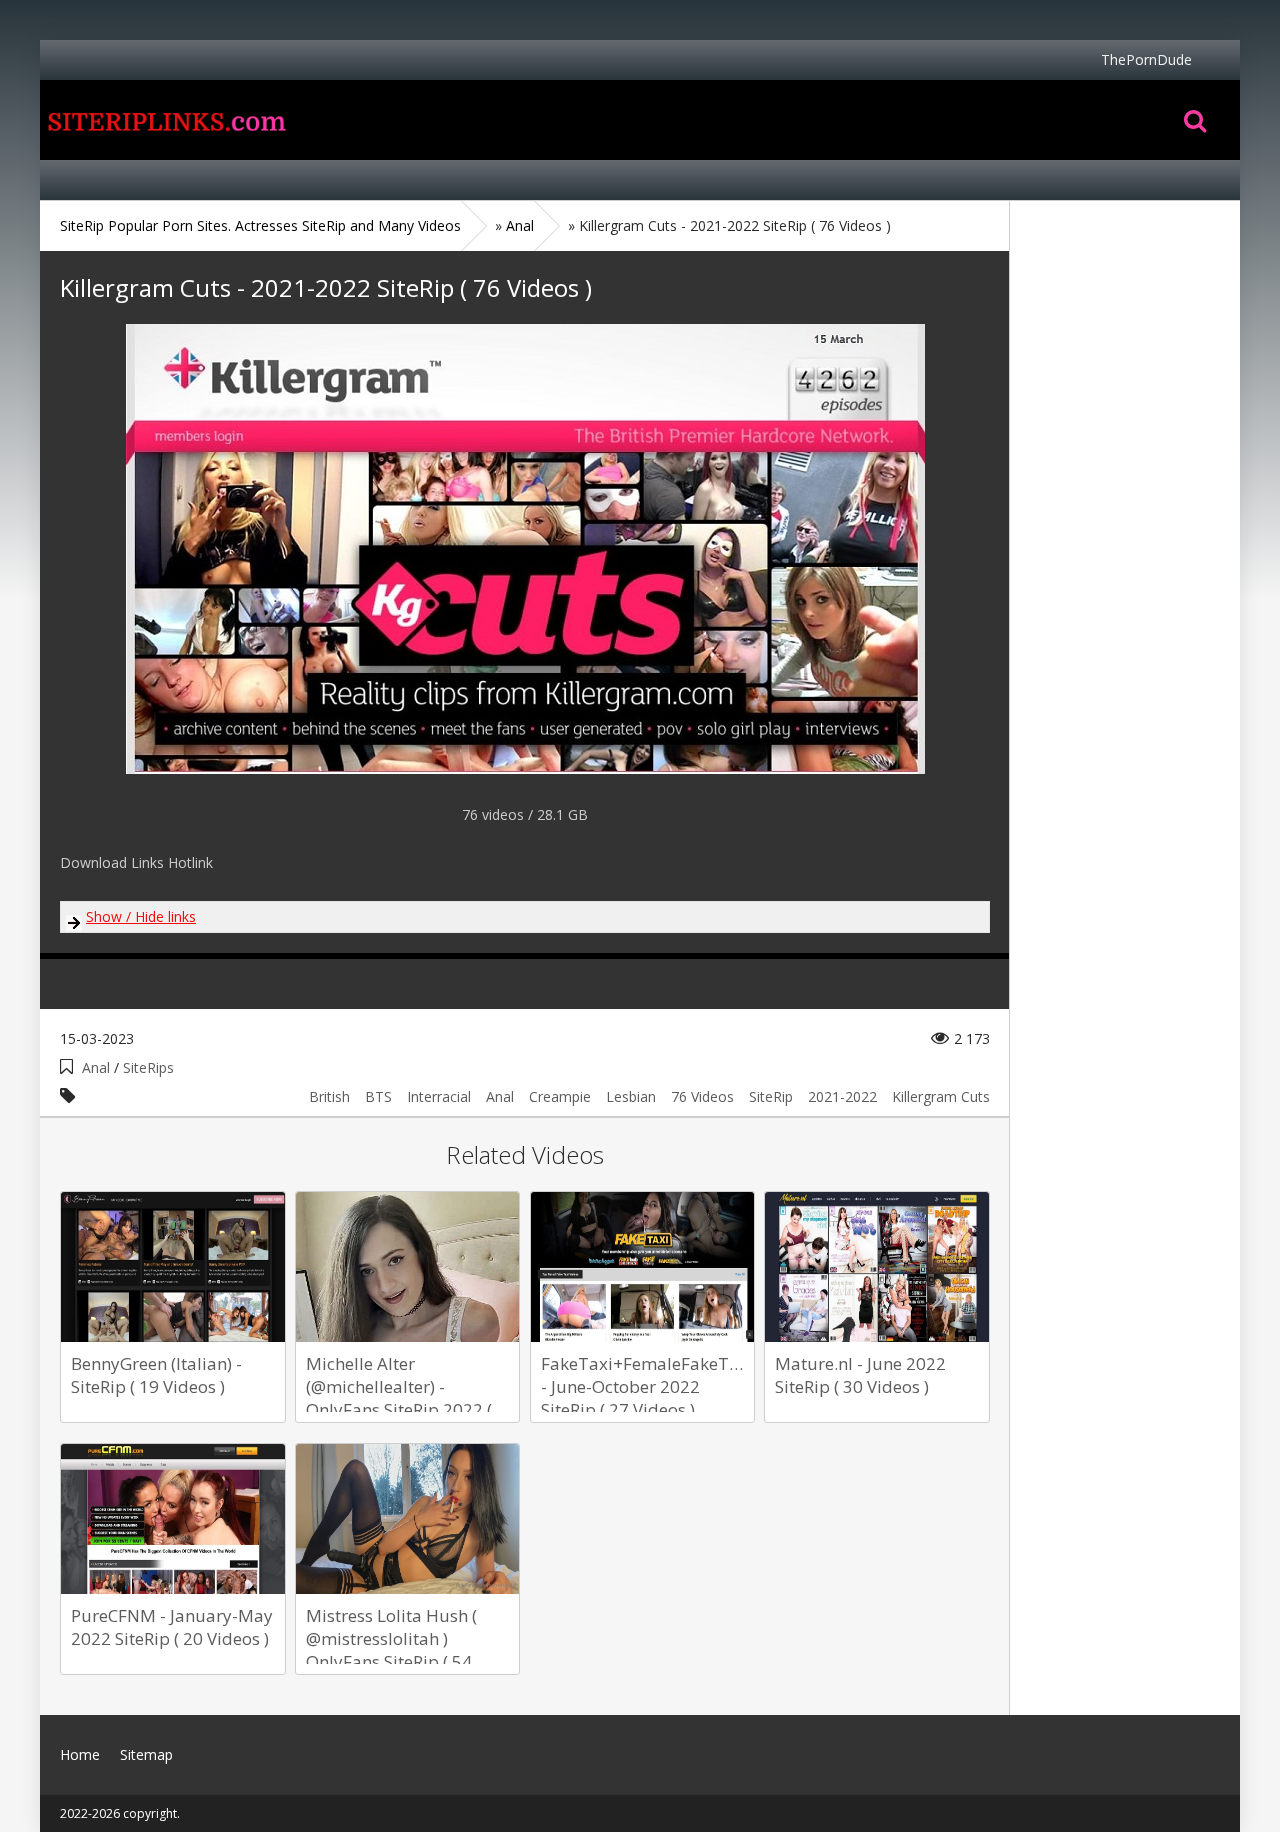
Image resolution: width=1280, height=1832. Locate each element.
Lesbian (631, 1096)
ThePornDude (1146, 59)
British (329, 1096)
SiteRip (771, 1096)
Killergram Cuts (941, 1096)
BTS (378, 1096)
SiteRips (148, 1067)
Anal (96, 1067)
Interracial (439, 1096)
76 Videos (702, 1096)
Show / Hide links (141, 916)
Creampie (560, 1096)
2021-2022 (842, 1096)
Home (165, 120)
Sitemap (146, 1754)
